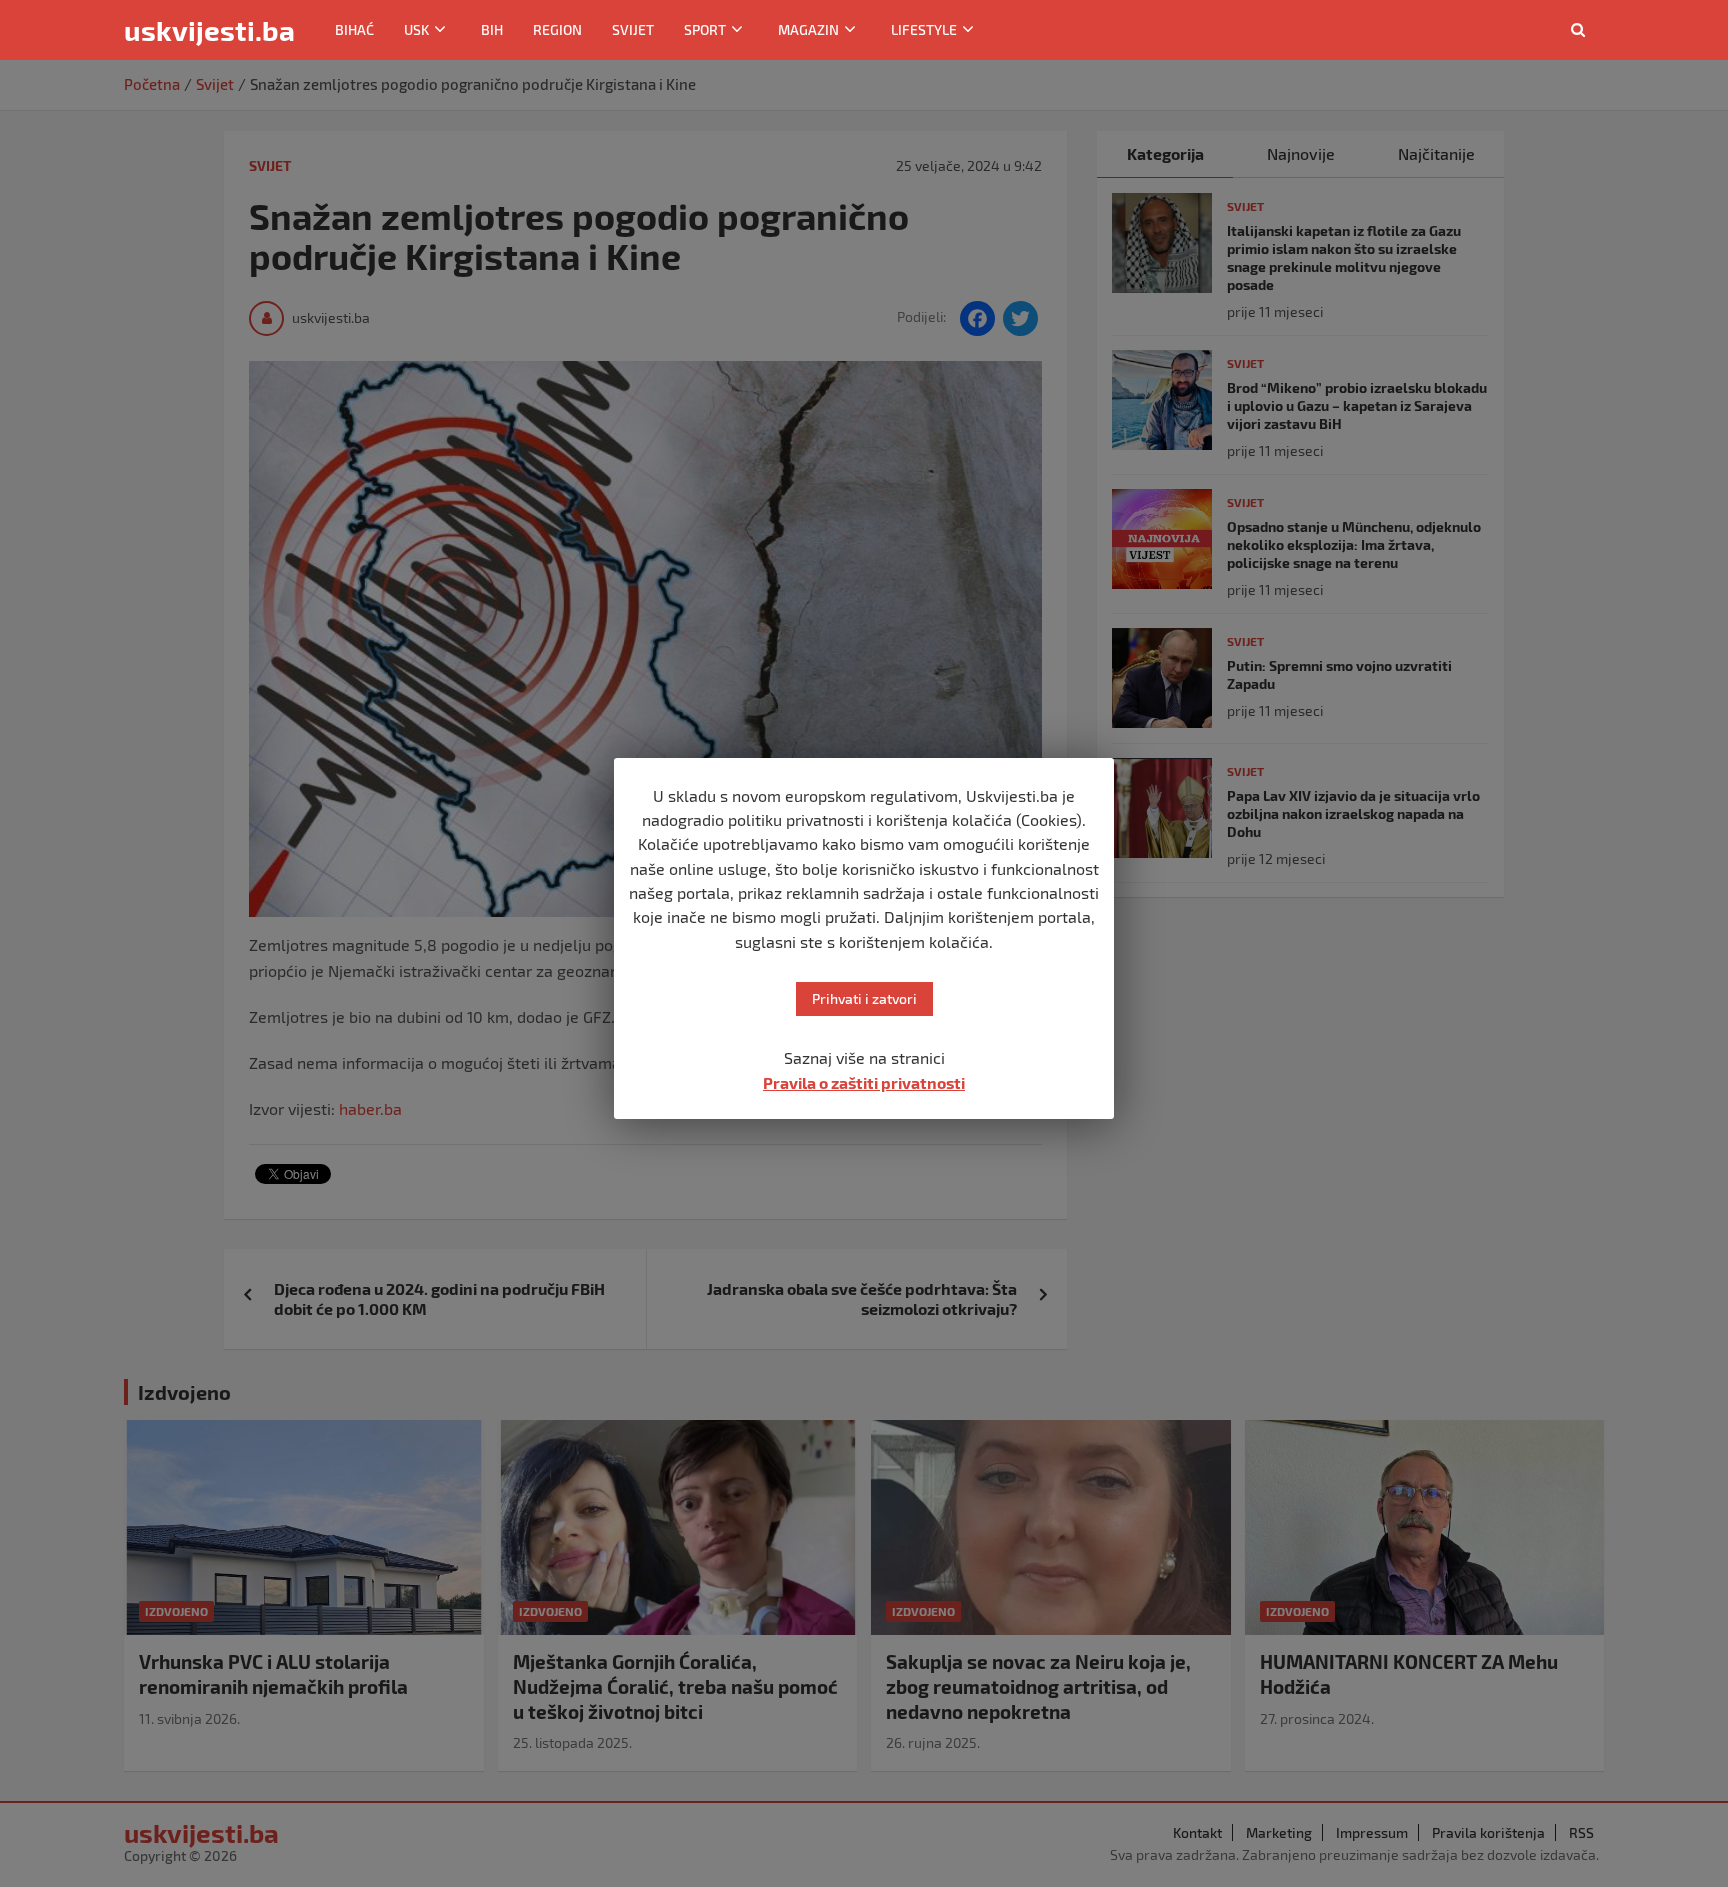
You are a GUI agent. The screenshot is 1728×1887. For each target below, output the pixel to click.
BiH (492, 29)
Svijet (633, 29)
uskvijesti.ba (209, 30)
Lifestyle (924, 29)
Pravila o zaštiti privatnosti (864, 1082)
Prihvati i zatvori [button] (864, 998)
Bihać (354, 29)
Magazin (808, 29)
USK (416, 29)
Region (557, 29)
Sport (705, 29)
